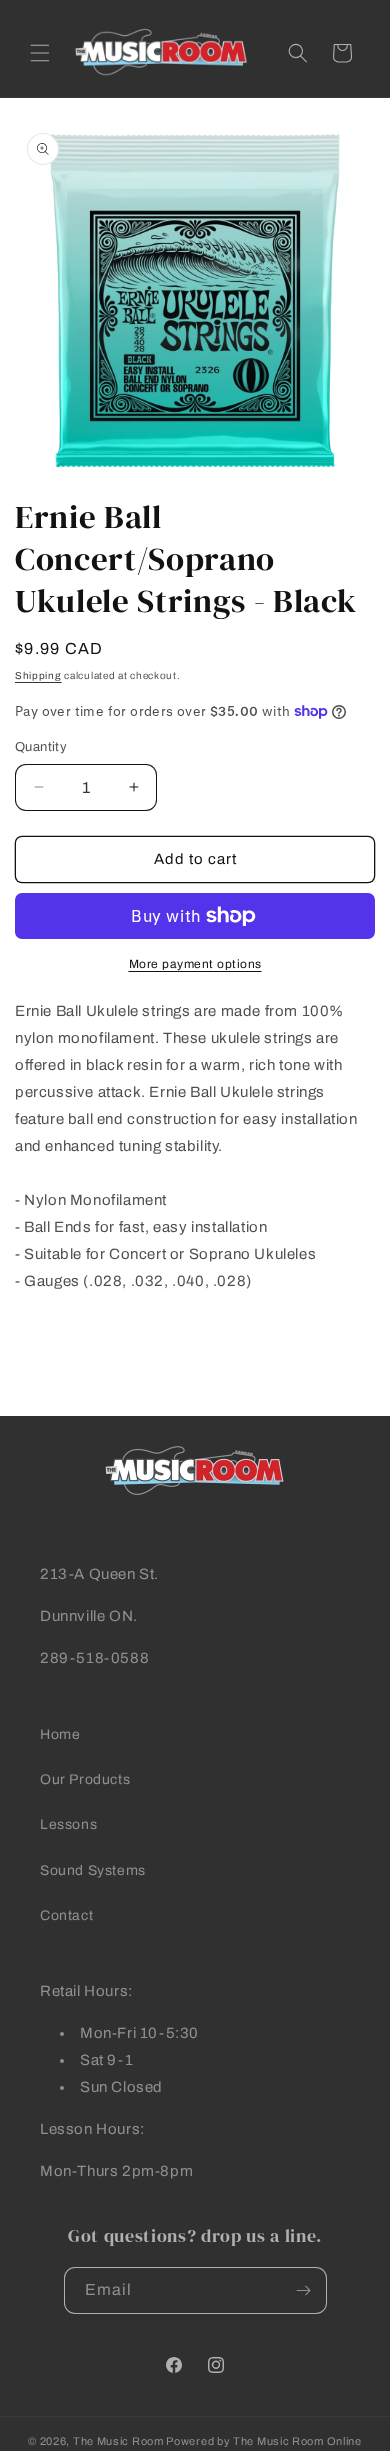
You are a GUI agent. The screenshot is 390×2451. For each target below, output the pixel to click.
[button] (40, 53)
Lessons (68, 1824)
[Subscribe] (304, 2290)
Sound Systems (93, 1870)
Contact (66, 1915)
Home (60, 1734)
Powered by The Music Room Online (263, 2441)
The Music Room (118, 2441)
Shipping (38, 675)
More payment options (195, 964)
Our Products (85, 1779)
